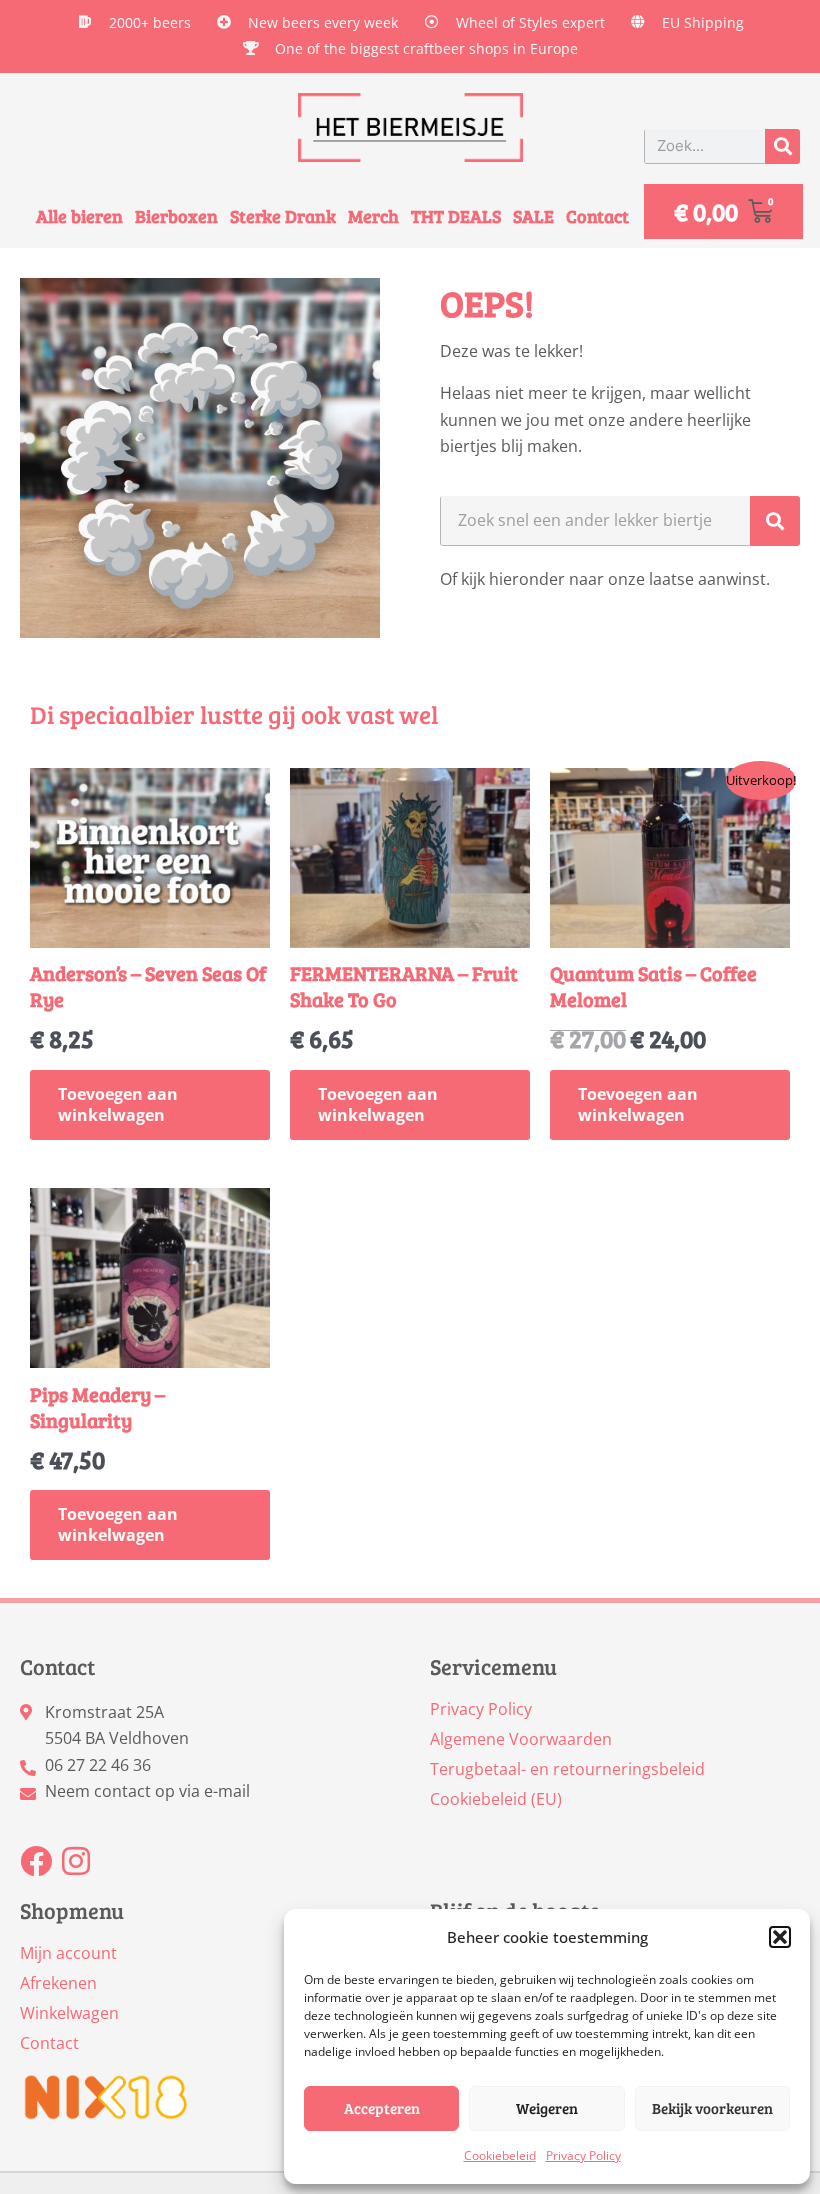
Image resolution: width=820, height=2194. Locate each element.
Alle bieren (79, 216)
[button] (780, 1937)
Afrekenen (58, 1983)
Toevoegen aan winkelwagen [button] (118, 1104)
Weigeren (547, 2108)
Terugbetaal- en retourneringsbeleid (567, 1769)
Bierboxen (176, 216)
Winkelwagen (69, 2013)
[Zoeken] (782, 146)
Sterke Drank (283, 216)
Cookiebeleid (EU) (496, 1799)
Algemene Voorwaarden (521, 1739)
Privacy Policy (583, 2155)
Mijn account (68, 1953)
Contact (597, 216)
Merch (373, 216)
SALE (533, 216)
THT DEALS (456, 216)
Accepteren (382, 2108)
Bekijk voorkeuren (712, 2108)
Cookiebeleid (500, 2155)
